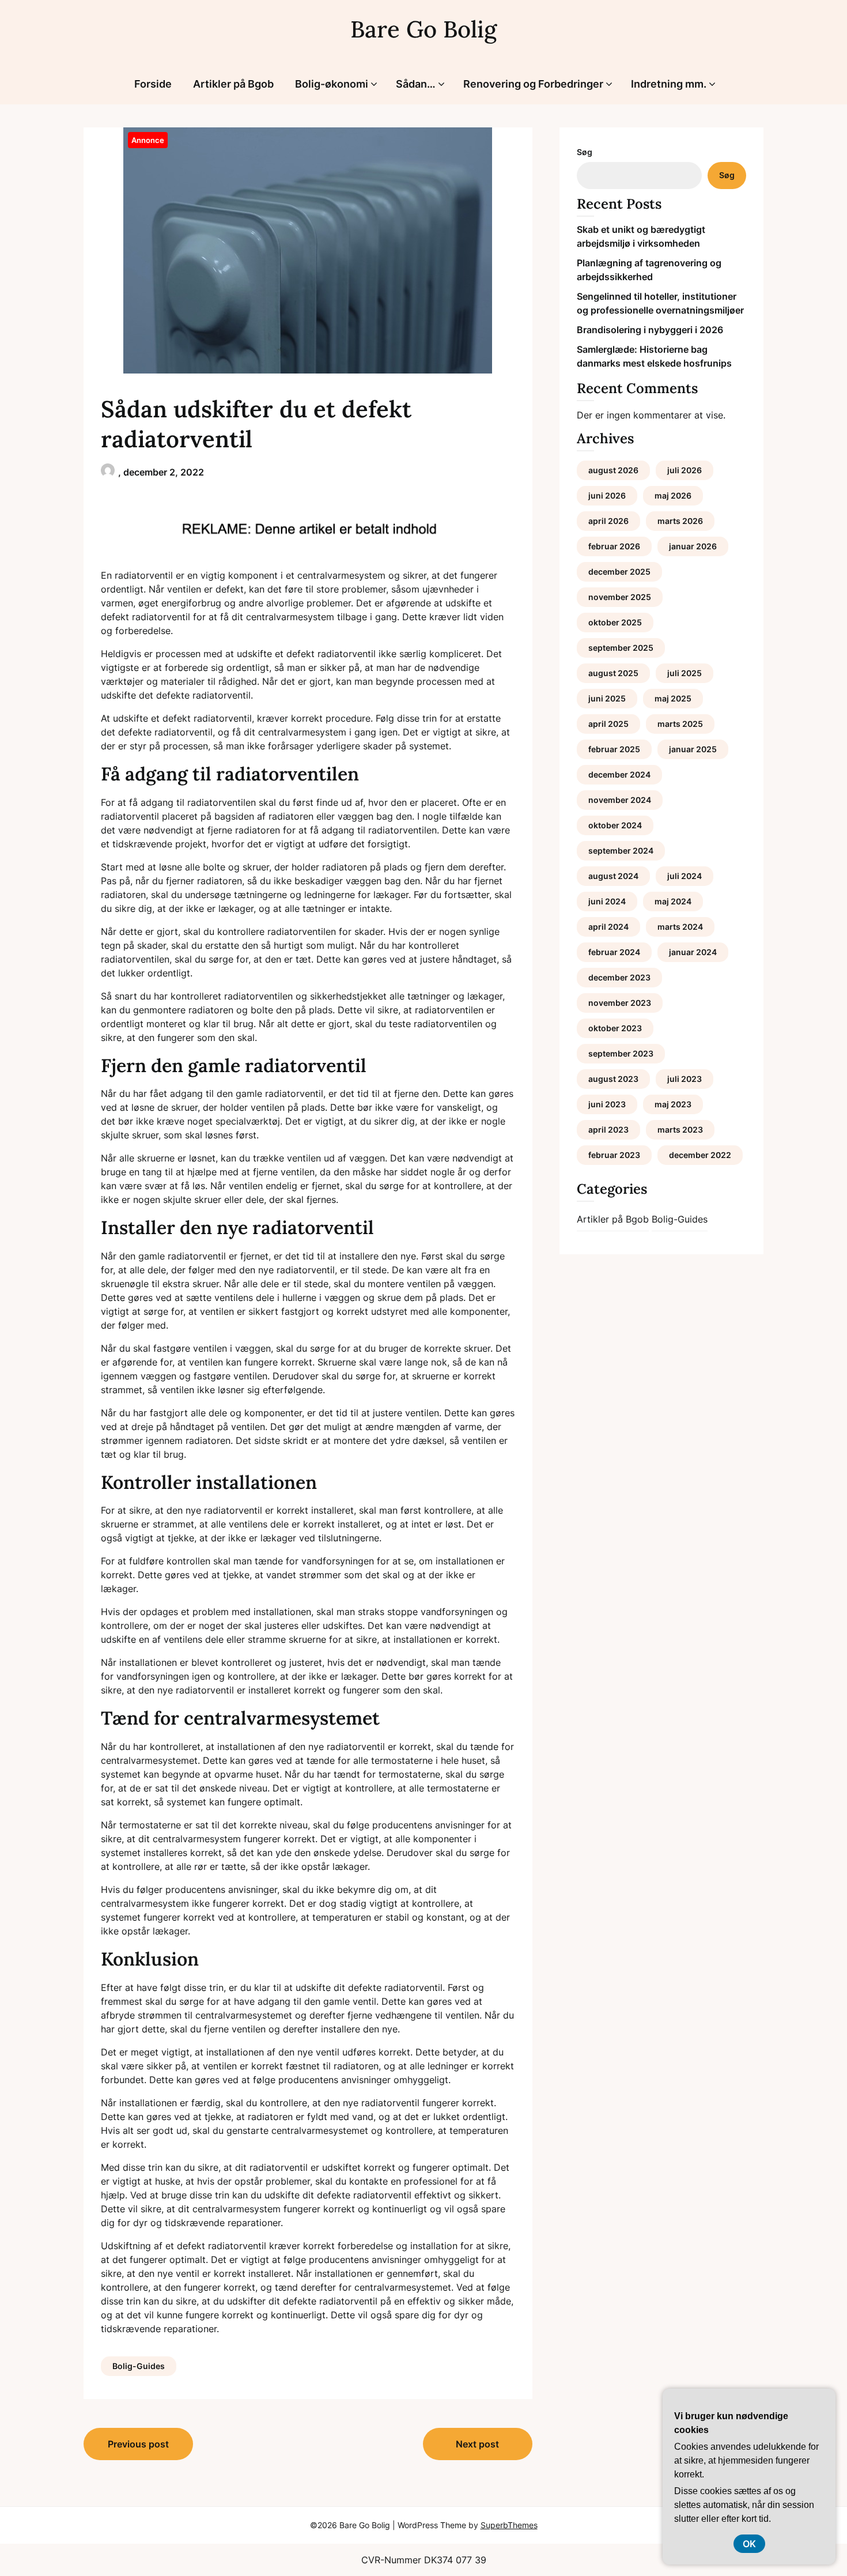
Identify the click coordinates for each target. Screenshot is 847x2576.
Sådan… (416, 84)
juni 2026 (607, 495)
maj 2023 (673, 1104)
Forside (153, 84)
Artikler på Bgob (233, 84)
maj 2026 (673, 495)
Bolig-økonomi (332, 84)
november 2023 (620, 1003)
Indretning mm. (669, 84)
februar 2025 (614, 749)
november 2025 (620, 597)
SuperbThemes (509, 2525)
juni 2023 (607, 1104)
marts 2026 (680, 521)
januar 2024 (693, 952)
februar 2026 (614, 546)
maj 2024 (673, 901)
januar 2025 (693, 749)
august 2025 (613, 673)
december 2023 (619, 977)
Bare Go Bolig (423, 29)
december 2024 (619, 774)
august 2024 (613, 876)
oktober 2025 (615, 622)
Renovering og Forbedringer (533, 84)
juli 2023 (685, 1079)
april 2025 (608, 724)
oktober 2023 (615, 1028)
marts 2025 (680, 724)
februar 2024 (614, 952)
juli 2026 (685, 470)
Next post (477, 2444)
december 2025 (619, 572)
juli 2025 (685, 673)
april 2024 (608, 927)
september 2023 (621, 1053)
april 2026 (608, 521)
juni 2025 (607, 698)
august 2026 (613, 470)
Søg (585, 152)
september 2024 (621, 851)
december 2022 (700, 1155)
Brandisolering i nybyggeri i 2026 (650, 330)
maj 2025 (673, 698)
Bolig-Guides (139, 2366)
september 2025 (621, 648)
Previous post (138, 2444)
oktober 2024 (615, 825)
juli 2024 (685, 876)
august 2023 (613, 1079)
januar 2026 (693, 546)
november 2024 (620, 800)
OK (749, 2544)
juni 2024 (607, 901)
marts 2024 (680, 927)
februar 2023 (614, 1155)
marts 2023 (680, 1129)
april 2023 (608, 1129)
